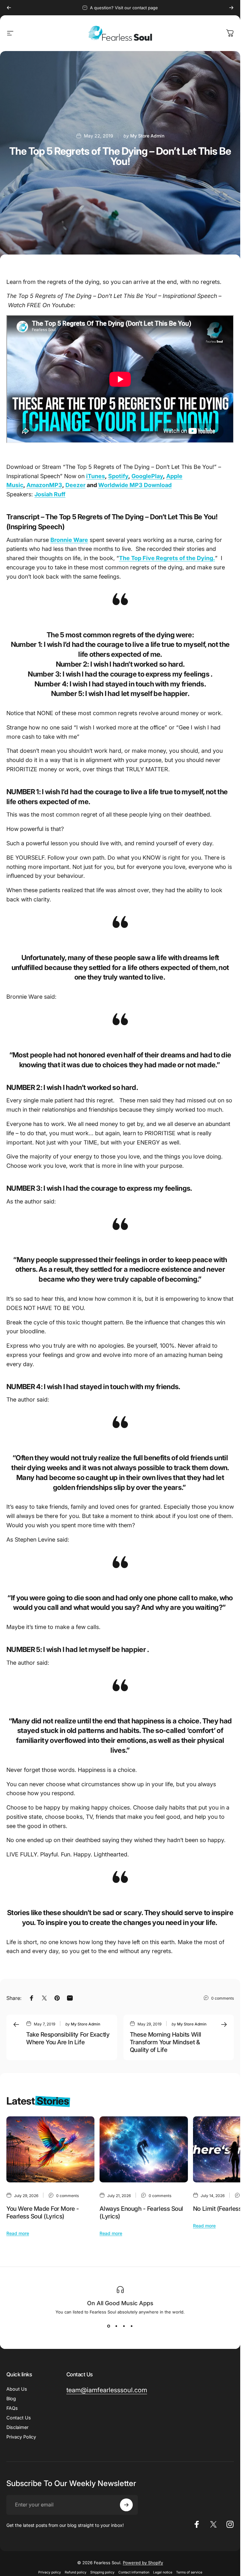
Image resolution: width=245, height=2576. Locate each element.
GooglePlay (147, 476)
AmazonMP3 (44, 485)
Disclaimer (17, 2427)
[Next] (231, 8)
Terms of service (189, 2572)
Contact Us (19, 2418)
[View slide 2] (116, 2326)
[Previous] (9, 8)
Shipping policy (102, 2572)
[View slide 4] (132, 2326)
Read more (18, 2233)
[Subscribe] (126, 2505)
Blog (11, 2398)
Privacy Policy (21, 2437)
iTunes (96, 476)
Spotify (118, 476)
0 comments (223, 1998)
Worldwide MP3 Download (135, 485)
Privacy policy (50, 2572)
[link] (107, 2390)
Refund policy (76, 2572)
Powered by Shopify (143, 2563)
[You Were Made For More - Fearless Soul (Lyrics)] (50, 2149)
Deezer (75, 485)
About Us (17, 2389)
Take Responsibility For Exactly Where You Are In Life (68, 2038)
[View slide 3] (124, 2326)
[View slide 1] (109, 2326)
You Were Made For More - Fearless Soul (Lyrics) (43, 2213)
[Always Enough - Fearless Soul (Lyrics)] (144, 2149)
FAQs (12, 2408)
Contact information (134, 2572)
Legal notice (163, 2572)
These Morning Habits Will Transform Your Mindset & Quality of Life (166, 2042)
